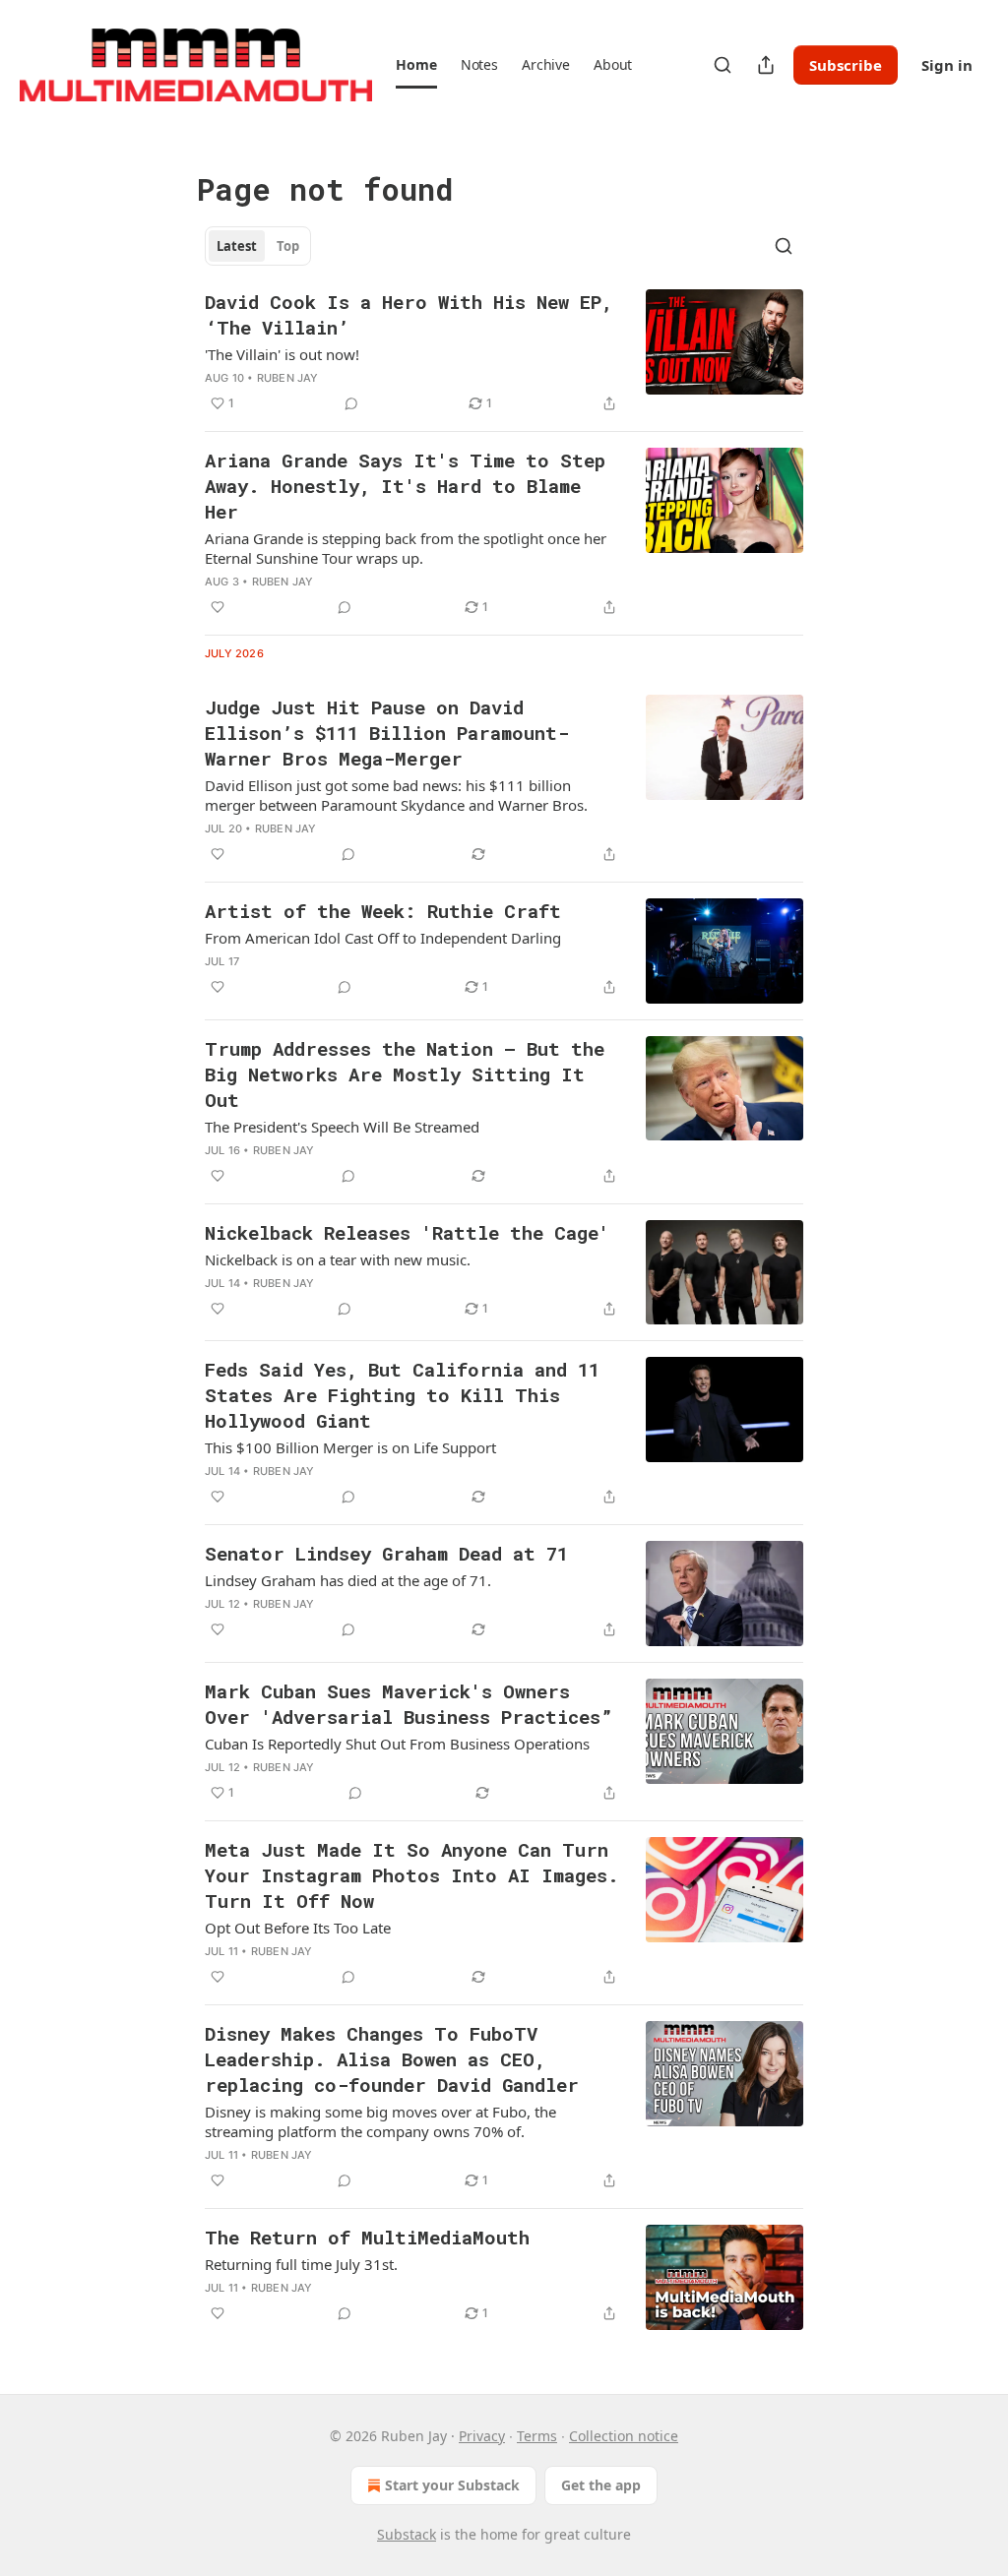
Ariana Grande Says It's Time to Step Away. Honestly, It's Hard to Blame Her (405, 486)
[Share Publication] (766, 65)
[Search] (723, 65)
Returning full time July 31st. (301, 2264)
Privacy (482, 2436)
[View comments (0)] (351, 403)
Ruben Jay (288, 378)
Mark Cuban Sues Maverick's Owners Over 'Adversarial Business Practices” (409, 1704)
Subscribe (846, 65)
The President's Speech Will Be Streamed (342, 1127)
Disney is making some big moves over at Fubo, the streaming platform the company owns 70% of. (380, 2121)
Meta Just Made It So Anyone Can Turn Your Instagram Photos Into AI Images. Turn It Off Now (412, 1875)
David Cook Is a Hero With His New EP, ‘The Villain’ (409, 314)
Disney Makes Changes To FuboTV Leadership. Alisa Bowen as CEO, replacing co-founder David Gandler (392, 2059)
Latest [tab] (237, 246)
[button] (416, 65)
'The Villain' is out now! (282, 354)
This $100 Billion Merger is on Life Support (350, 1447)
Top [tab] (288, 246)
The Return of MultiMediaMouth (367, 2237)
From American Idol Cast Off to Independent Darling (383, 938)
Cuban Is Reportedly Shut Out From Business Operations (397, 1744)
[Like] (218, 607)
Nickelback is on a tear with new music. (338, 1259)
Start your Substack (452, 2485)
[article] (504, 352)
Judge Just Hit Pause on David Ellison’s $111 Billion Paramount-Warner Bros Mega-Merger (387, 733)
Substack (407, 2534)
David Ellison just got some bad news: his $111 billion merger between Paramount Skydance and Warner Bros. (396, 795)
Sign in (947, 65)
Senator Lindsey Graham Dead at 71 (386, 1553)
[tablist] (258, 246)
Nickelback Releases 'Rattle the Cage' (407, 1232)
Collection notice (624, 2436)
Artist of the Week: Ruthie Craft (383, 911)
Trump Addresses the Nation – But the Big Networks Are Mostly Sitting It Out (405, 1074)
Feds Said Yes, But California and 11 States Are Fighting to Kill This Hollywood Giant (402, 1395)
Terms (537, 2436)
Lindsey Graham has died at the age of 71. (348, 1580)
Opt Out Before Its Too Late (298, 1928)
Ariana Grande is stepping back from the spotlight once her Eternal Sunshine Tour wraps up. (406, 548)
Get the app (601, 2485)
